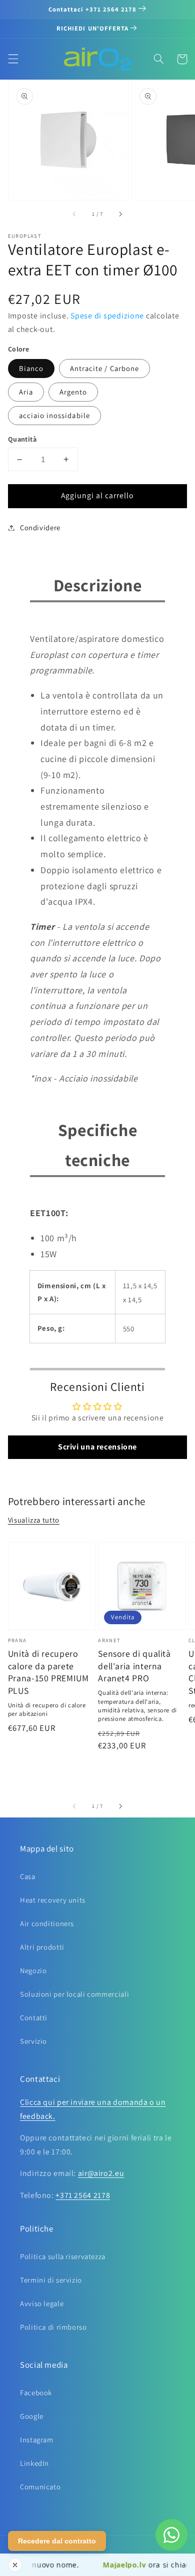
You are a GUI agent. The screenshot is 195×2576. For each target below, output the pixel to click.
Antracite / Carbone (104, 368)
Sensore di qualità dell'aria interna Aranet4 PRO (134, 1666)
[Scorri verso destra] (120, 214)
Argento (73, 392)
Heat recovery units (53, 1900)
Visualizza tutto (34, 1520)
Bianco (31, 368)
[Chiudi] (15, 2565)
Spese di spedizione (107, 316)
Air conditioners (47, 1923)
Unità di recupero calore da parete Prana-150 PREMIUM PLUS (48, 1672)
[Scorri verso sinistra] (75, 214)
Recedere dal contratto (57, 2541)
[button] (13, 59)
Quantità (22, 439)
